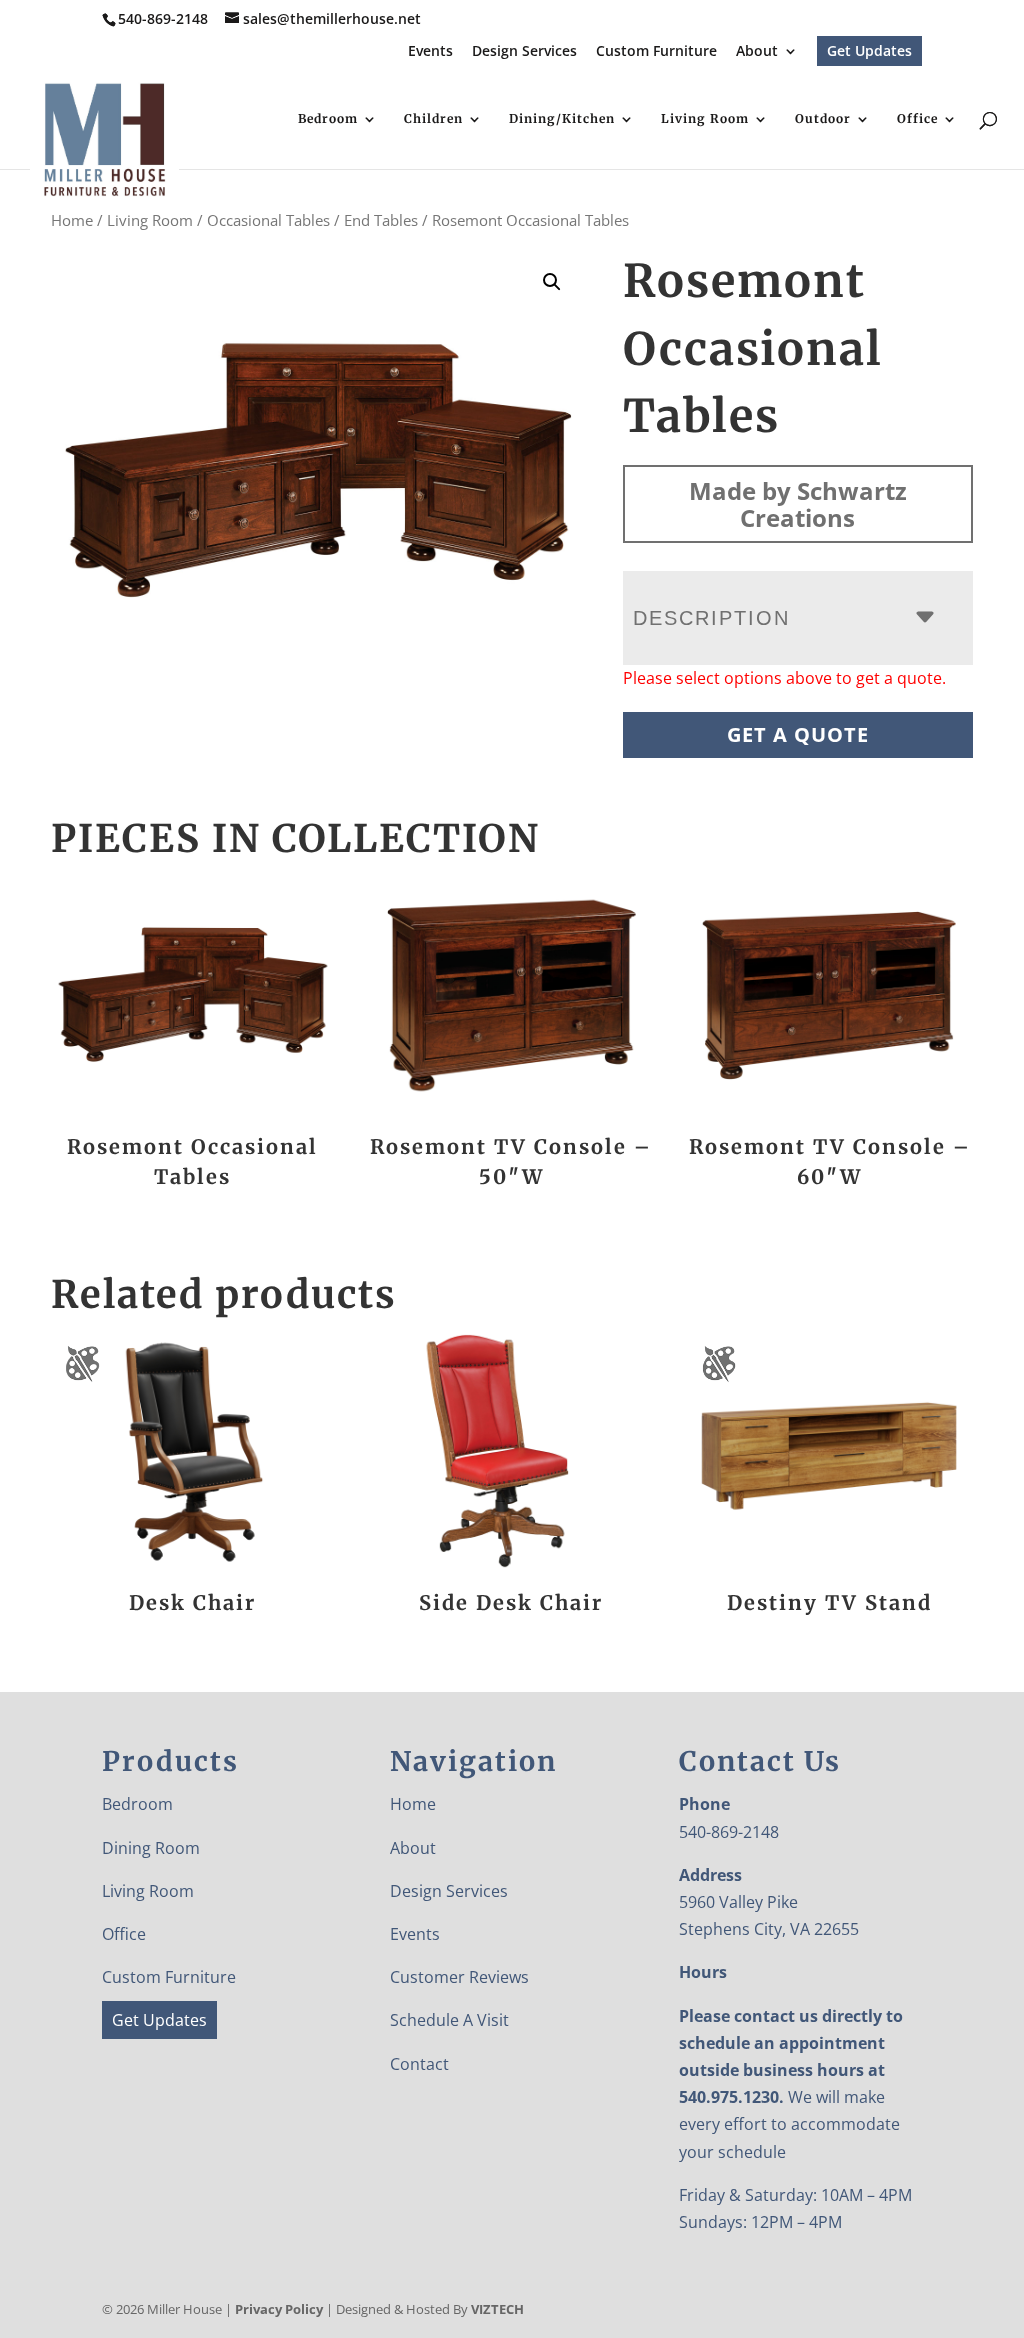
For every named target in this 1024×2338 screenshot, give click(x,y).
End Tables (381, 220)
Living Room (705, 119)
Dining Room (151, 1848)
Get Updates (869, 50)
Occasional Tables (268, 220)
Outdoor (823, 119)
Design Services (524, 52)
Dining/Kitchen (562, 119)
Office (917, 119)
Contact (419, 2064)
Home (72, 220)
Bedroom (328, 119)
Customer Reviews (459, 1977)
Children (433, 119)
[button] (552, 282)
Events (430, 52)
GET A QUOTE (798, 734)
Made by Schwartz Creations (798, 504)
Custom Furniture (656, 52)
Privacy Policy (279, 2309)
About (757, 52)
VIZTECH (497, 2309)
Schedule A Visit (449, 2020)
